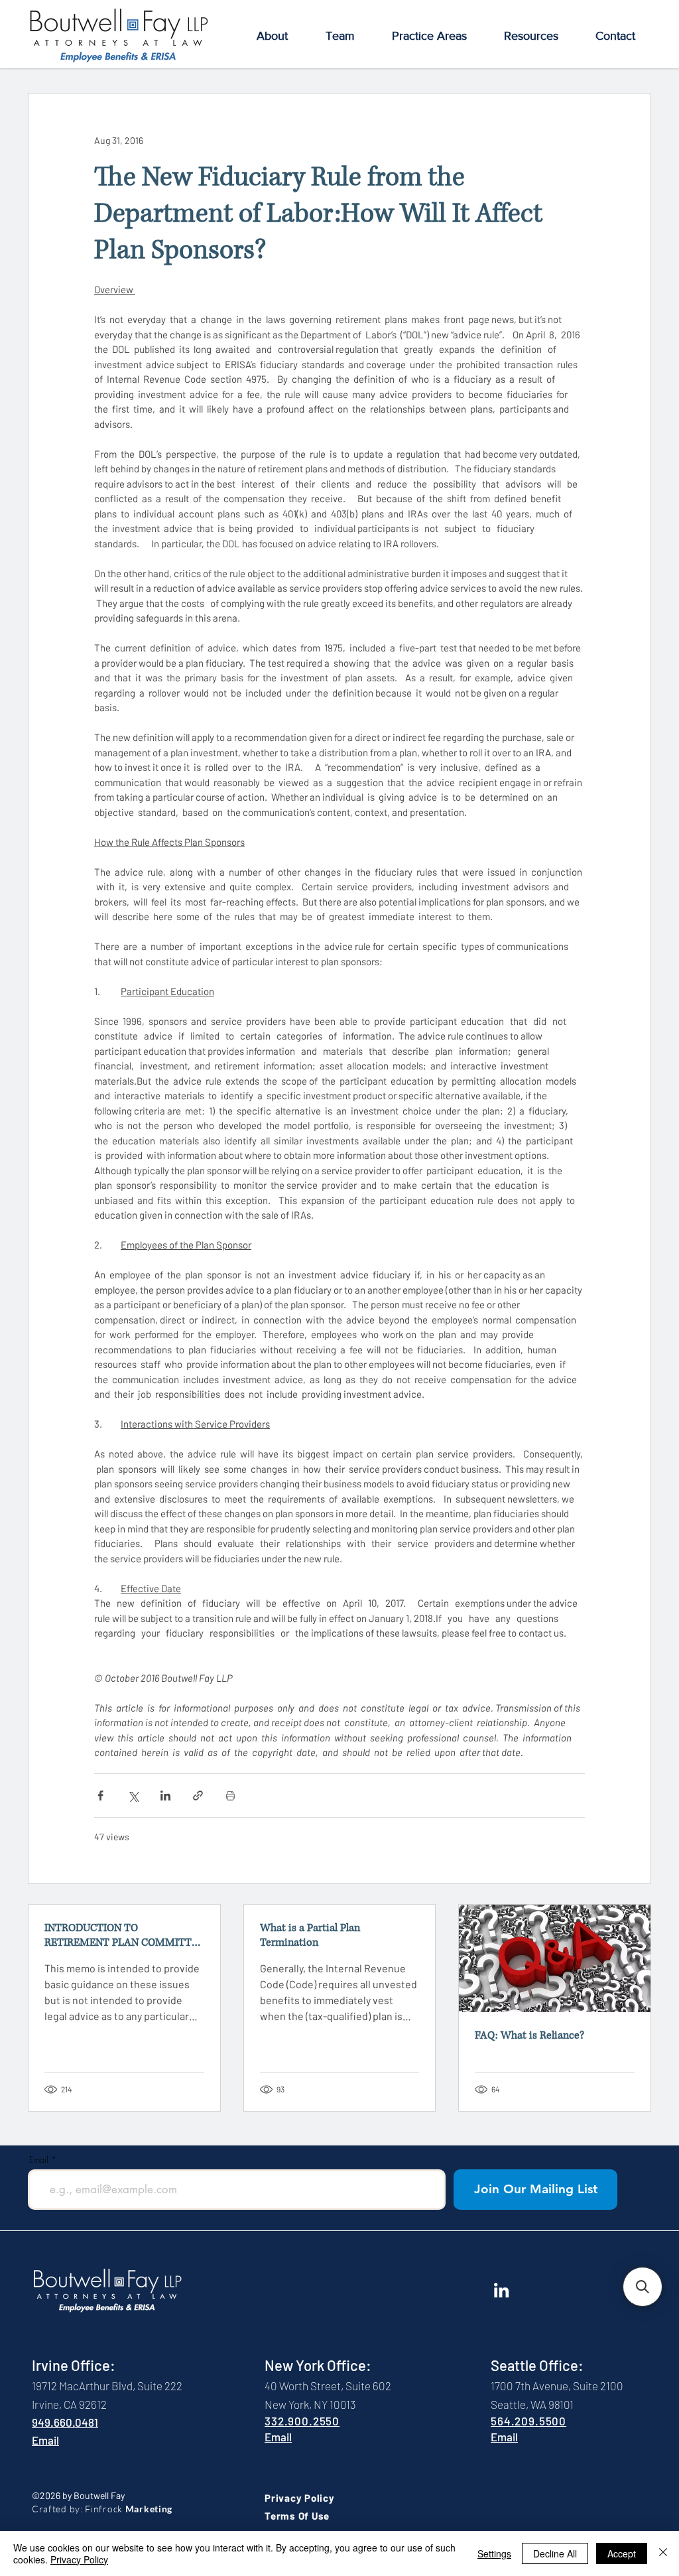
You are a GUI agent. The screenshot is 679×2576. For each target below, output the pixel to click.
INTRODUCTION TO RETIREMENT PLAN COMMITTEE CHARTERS (124, 1935)
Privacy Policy (79, 2559)
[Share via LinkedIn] (165, 1796)
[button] (272, 36)
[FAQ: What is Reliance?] (555, 1958)
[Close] (663, 2553)
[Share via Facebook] (100, 1796)
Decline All (555, 2553)
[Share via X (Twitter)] (133, 1796)
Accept (622, 2553)
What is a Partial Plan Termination (310, 1935)
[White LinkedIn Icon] (501, 2290)
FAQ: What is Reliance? (529, 2035)
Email (39, 2160)
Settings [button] (494, 2553)
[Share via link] (198, 1796)
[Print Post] (230, 1796)
